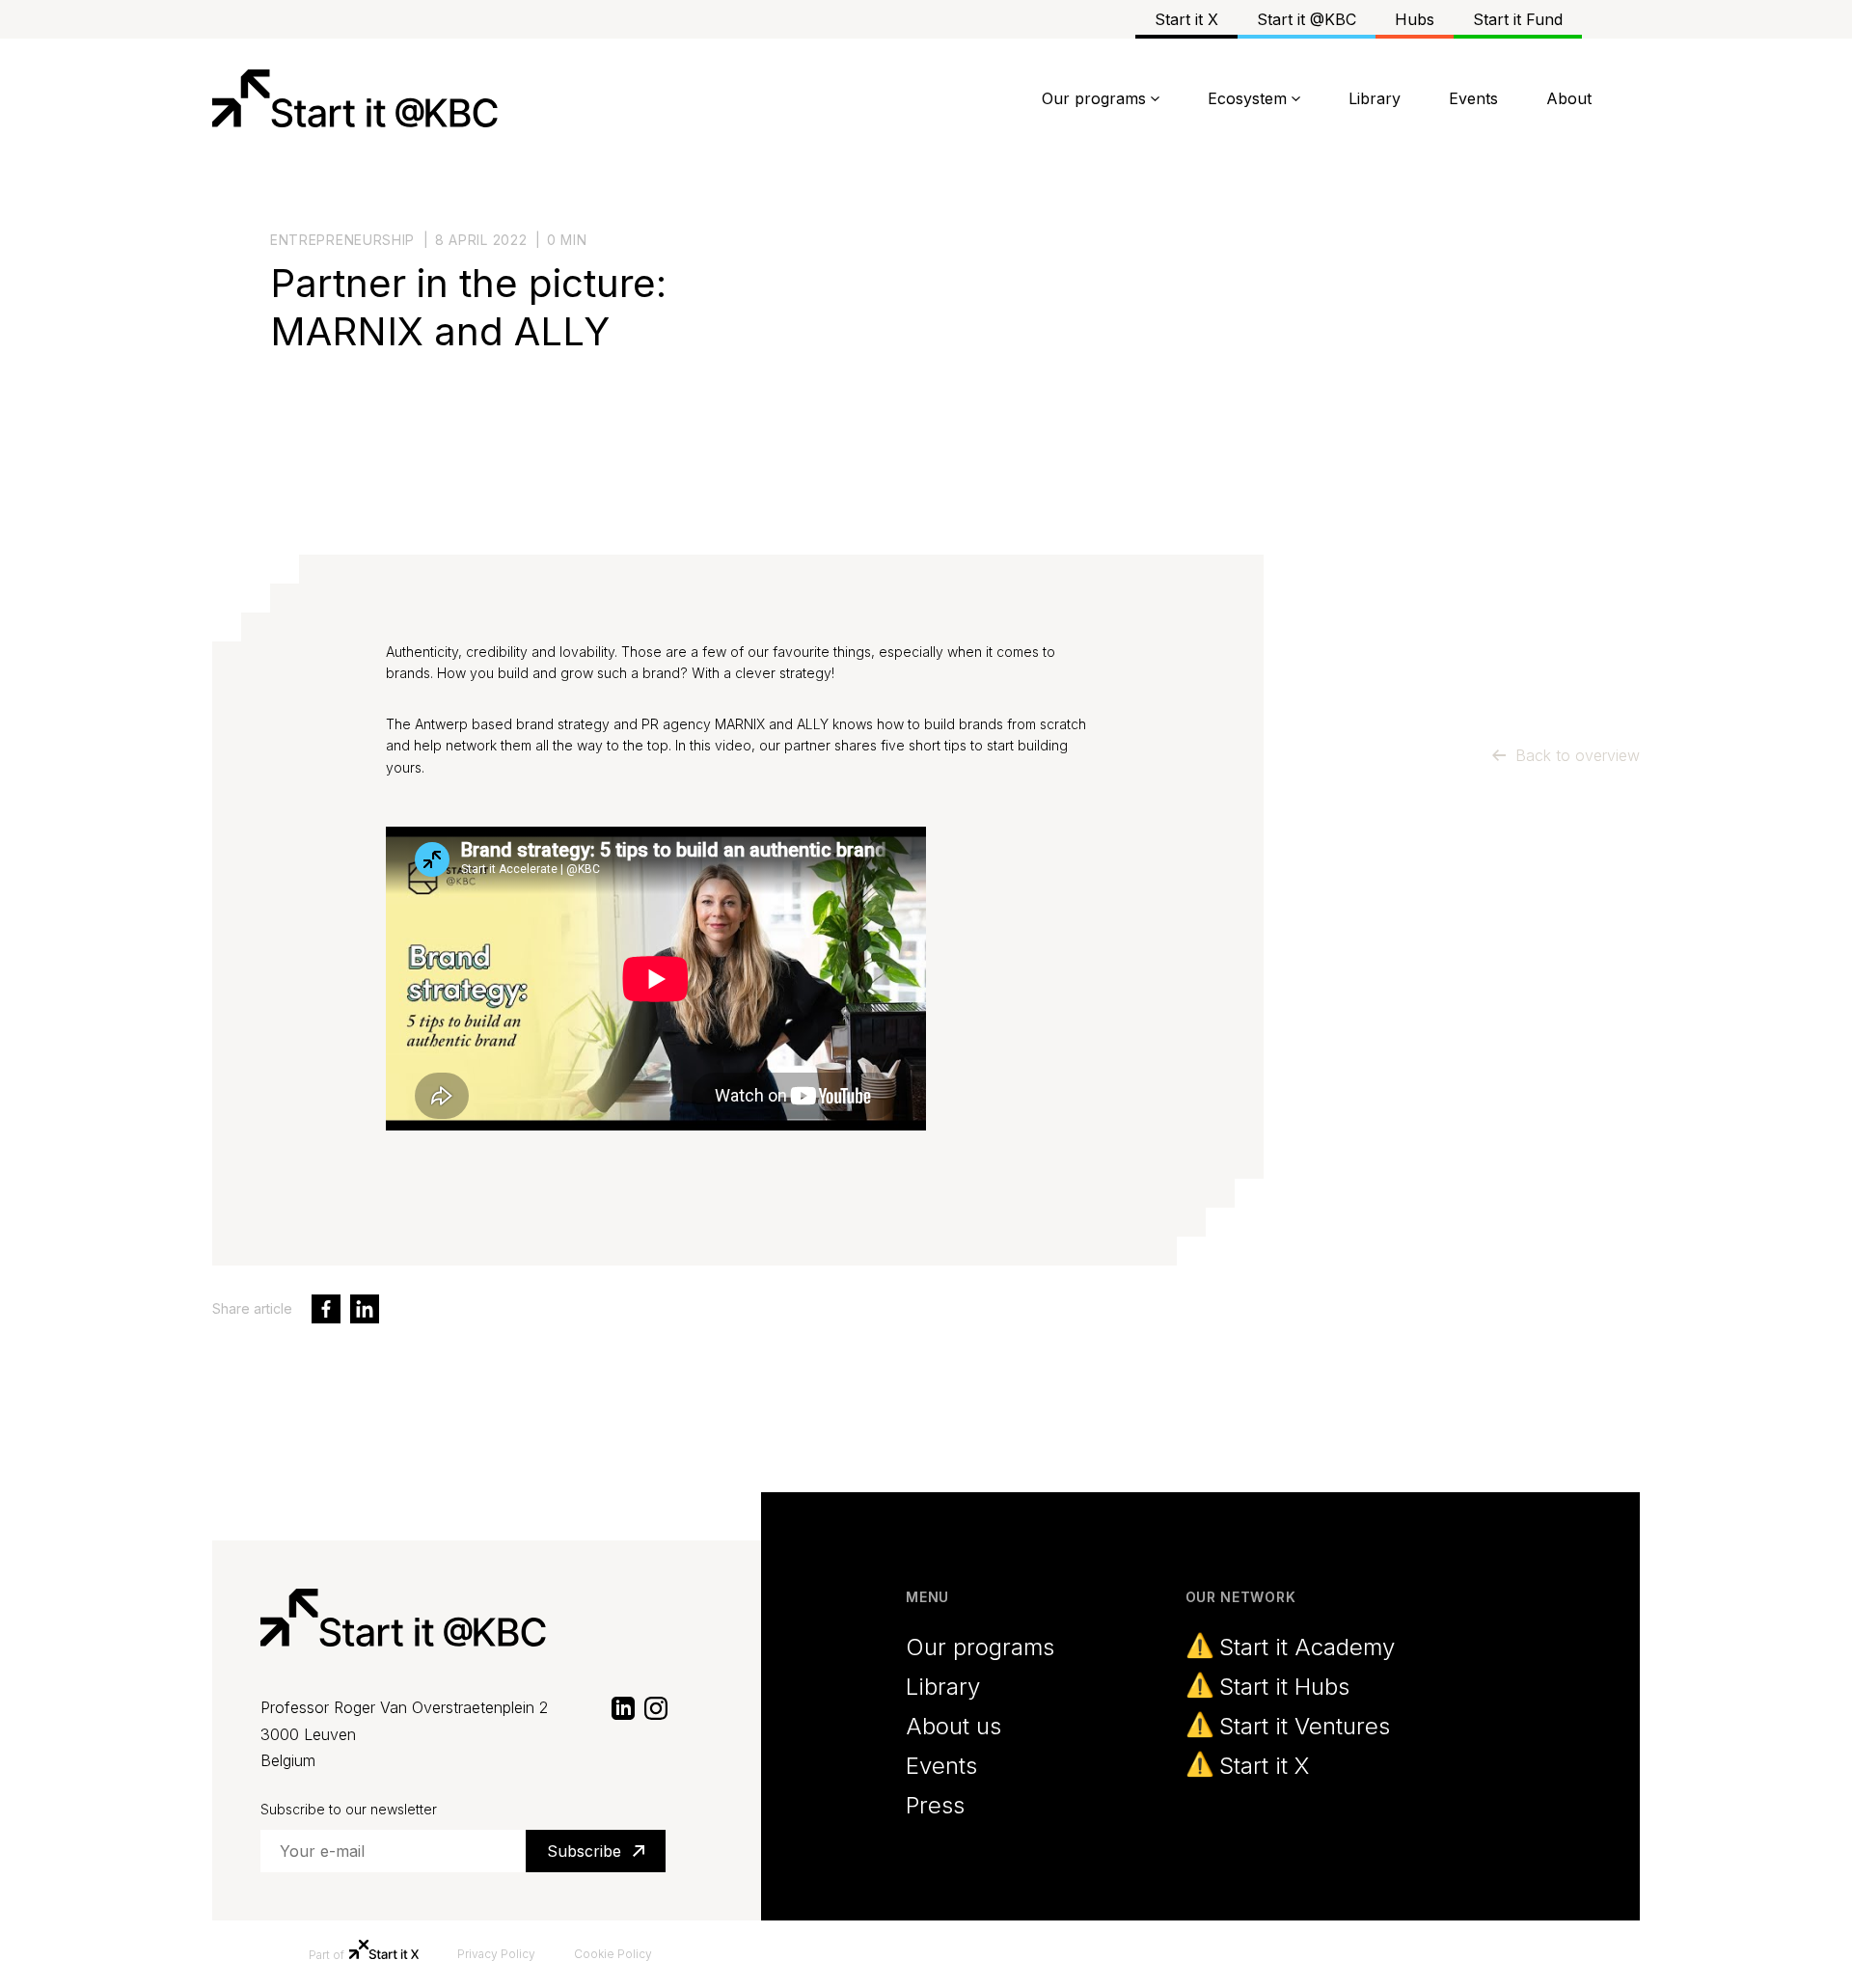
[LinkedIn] (623, 1707)
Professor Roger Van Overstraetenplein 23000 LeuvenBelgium (404, 1734)
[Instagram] (656, 1707)
